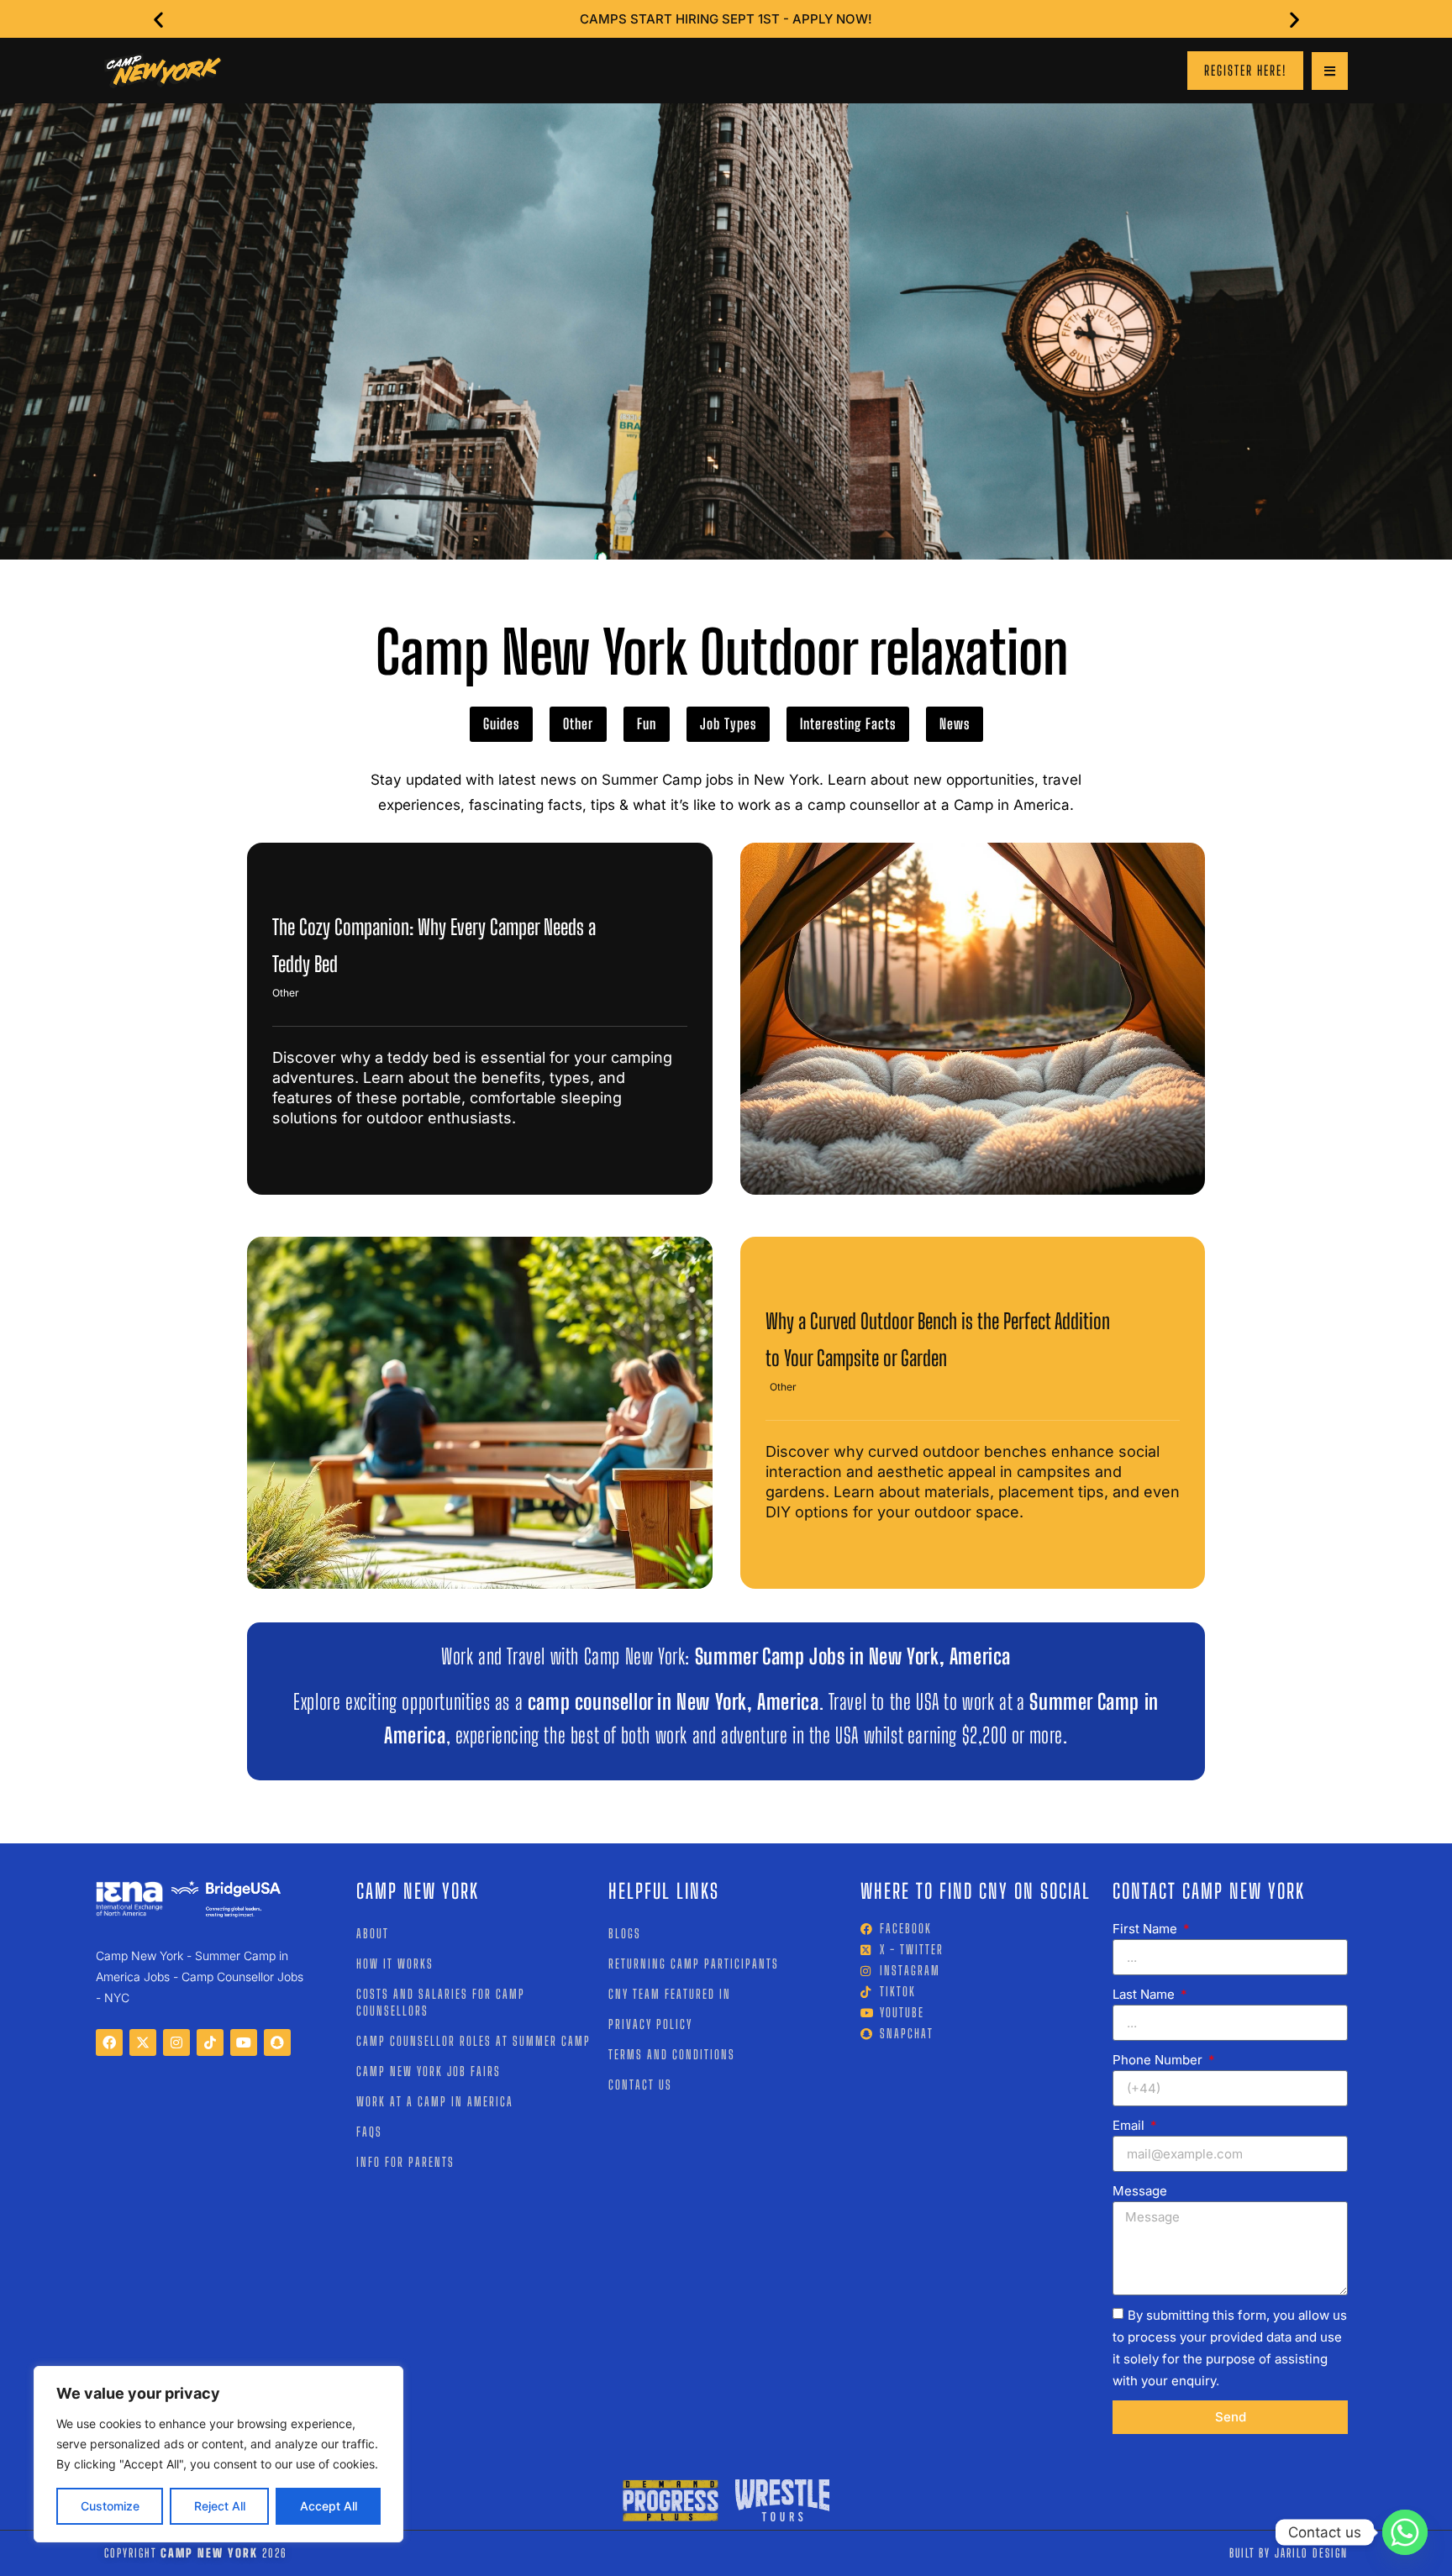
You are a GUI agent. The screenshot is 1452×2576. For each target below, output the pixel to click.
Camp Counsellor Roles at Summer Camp (473, 2041)
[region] (218, 2454)
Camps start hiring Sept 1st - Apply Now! (726, 19)
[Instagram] (176, 2042)
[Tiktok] (210, 2042)
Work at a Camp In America (435, 2101)
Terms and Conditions (672, 2054)
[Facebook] (109, 2042)
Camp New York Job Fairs (429, 2071)
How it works (395, 1964)
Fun (647, 724)
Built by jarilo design (1289, 2553)
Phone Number (1159, 2060)
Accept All (329, 2506)
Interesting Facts (848, 724)
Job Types (728, 724)
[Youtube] (244, 2042)
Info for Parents (405, 2162)
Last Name (1145, 1994)
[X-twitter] (143, 2042)
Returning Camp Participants (694, 1964)
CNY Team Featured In (670, 1994)
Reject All (220, 2506)
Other (578, 724)
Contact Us (640, 2084)
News (955, 724)
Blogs (625, 1933)
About (373, 1933)
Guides (501, 724)
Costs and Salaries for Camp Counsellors (441, 2002)
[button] (158, 19)
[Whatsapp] (1405, 2532)
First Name (1147, 1929)
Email (1130, 2125)
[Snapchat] (277, 2042)
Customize (110, 2506)
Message (1140, 2191)
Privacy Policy (650, 2024)
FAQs (369, 2132)
